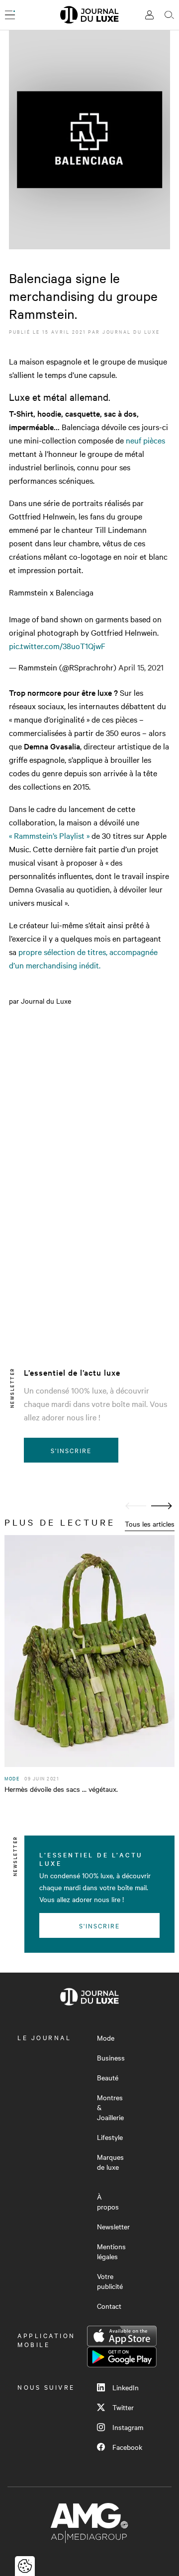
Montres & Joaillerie (110, 2107)
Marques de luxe (110, 2162)
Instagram (128, 2427)
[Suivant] (162, 1506)
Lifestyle (110, 2137)
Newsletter (113, 2226)
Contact (109, 2306)
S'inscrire (71, 1450)
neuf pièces (145, 440)
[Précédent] (136, 1506)
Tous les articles (150, 1524)
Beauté (108, 2077)
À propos (108, 2202)
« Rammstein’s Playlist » (50, 835)
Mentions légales (111, 2251)
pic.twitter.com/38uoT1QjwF (57, 646)
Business (111, 2058)
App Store (122, 2336)
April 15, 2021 (141, 667)
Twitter (123, 2407)
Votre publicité (110, 2281)
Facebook (127, 2447)
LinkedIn (126, 2387)
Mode (106, 2038)
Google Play (122, 2357)
